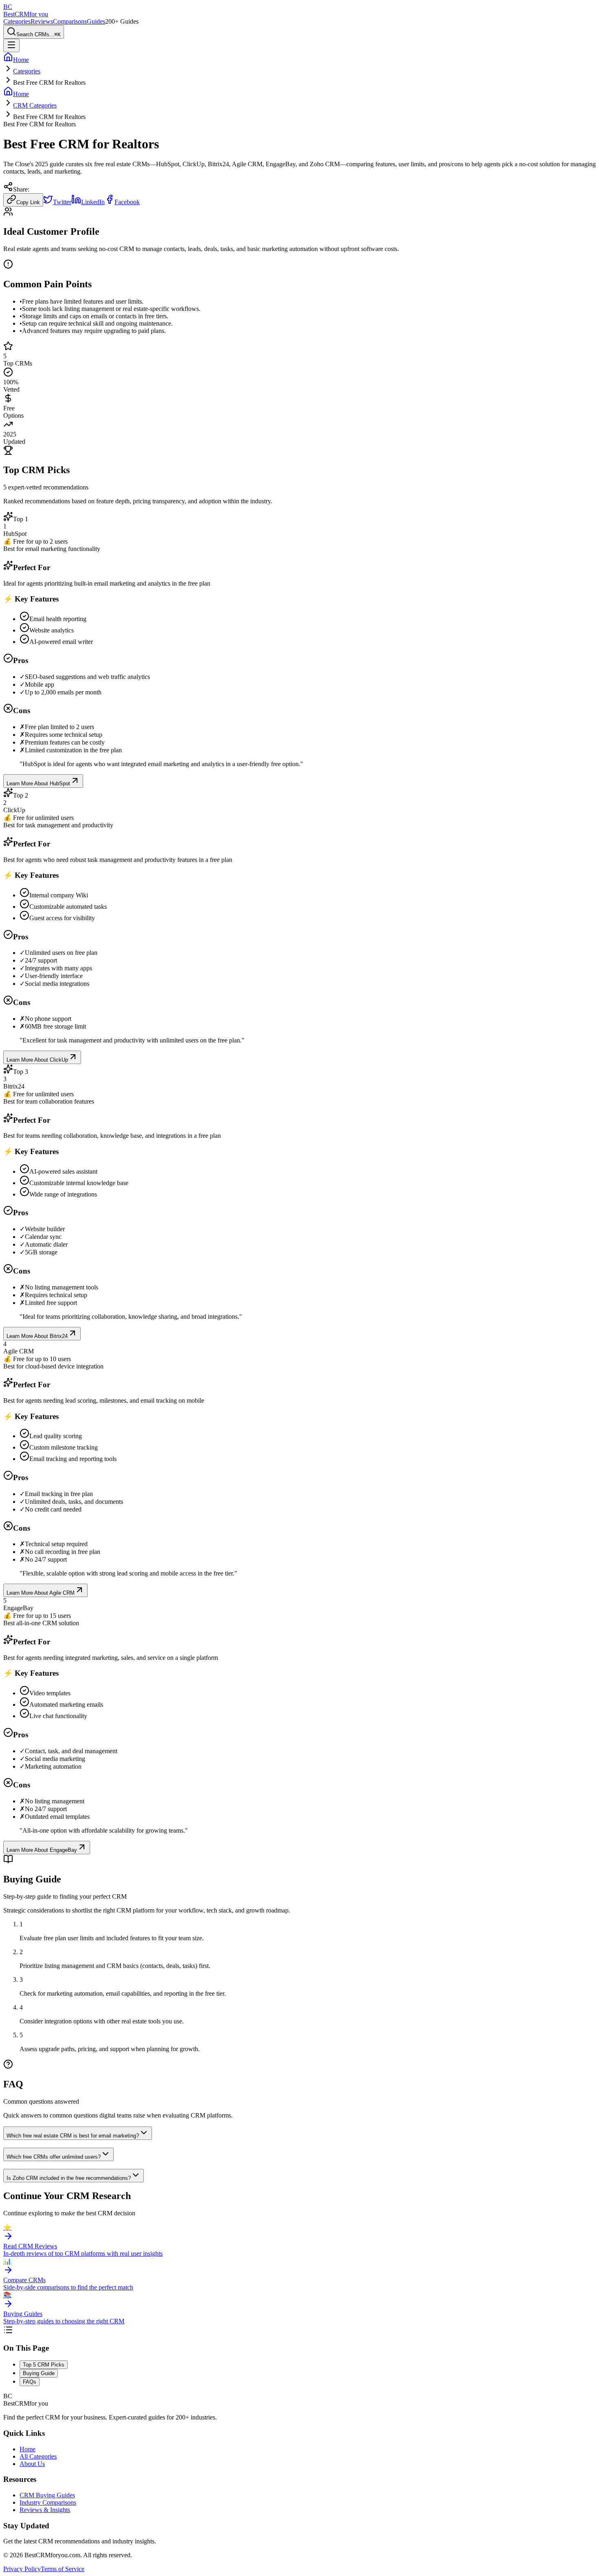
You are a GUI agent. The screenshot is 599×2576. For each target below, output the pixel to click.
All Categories (38, 2456)
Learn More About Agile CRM (41, 1593)
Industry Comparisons (48, 2502)
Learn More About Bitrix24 (37, 1336)
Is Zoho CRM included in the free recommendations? (69, 2178)
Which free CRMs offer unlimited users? (54, 2157)
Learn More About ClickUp (37, 1060)
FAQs (30, 2382)
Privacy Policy (22, 2569)
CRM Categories (35, 105)
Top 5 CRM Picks (44, 2365)
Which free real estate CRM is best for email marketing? (73, 2136)
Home (28, 2449)
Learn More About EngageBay (42, 1850)
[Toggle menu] (11, 45)
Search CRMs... (39, 34)
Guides (96, 21)
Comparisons (70, 21)
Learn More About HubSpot (38, 783)
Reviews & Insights (45, 2510)
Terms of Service (63, 2569)
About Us (32, 2464)
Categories (17, 21)
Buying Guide (39, 2373)
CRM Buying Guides (47, 2495)
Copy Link (28, 202)
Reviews (42, 21)
